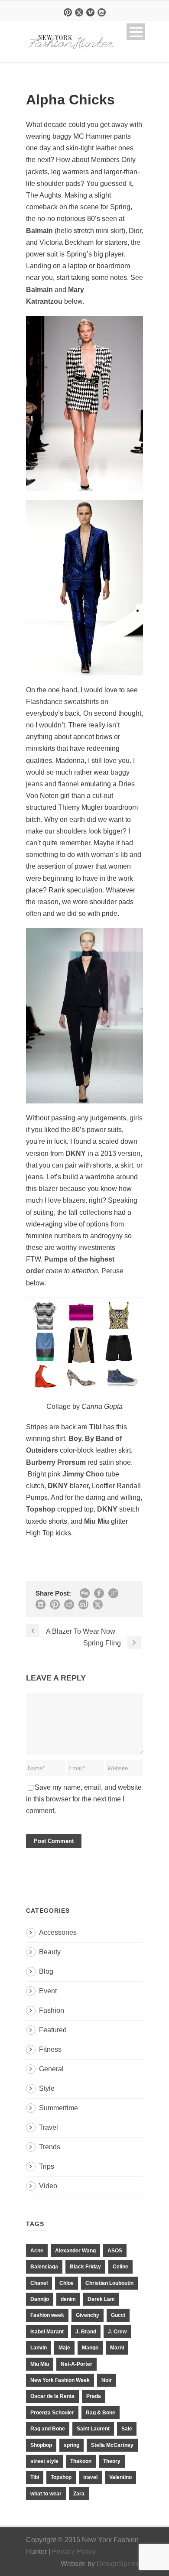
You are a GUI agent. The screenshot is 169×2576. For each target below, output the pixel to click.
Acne (37, 2251)
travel (90, 2477)
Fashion (52, 2010)
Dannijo (40, 2299)
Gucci (118, 2315)
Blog (46, 1971)
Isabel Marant (47, 2332)
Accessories (58, 1932)
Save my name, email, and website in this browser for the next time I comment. (84, 1799)
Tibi (35, 2477)
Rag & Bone (101, 2413)
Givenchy (88, 2315)
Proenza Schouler (52, 2413)
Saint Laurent (93, 2429)
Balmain (39, 231)
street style (44, 2461)
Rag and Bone (48, 2429)
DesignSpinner (120, 2564)
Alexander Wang (75, 2251)
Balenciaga (44, 2267)
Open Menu (136, 32)
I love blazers (65, 1200)
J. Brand (86, 2332)
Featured (53, 2030)
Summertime (58, 2108)
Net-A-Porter (76, 2364)
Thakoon (81, 2461)
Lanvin (39, 2348)
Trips (47, 2166)
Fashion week (47, 2315)
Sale (127, 2429)
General (51, 2069)
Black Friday (85, 2267)
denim (68, 2299)
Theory (112, 2461)
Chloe (67, 2283)
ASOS (115, 2251)
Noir (107, 2380)
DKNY (76, 1153)
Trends (50, 2147)
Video (48, 2186)
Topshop (61, 2477)
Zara (79, 2494)
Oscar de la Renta (52, 2396)
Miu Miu (40, 2364)
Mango (90, 2348)
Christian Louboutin (109, 2283)
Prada (94, 2396)
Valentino (120, 2477)
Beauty (50, 1952)
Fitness (50, 2049)
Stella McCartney (112, 2445)
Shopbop (41, 2445)
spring (71, 2445)
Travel (49, 2127)
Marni (117, 2348)
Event (48, 1991)
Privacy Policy (74, 2552)
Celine (120, 2267)
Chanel (39, 2283)
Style (47, 2088)
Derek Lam (101, 2299)
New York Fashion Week (60, 2380)
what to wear (46, 2494)
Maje (64, 2348)
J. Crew (117, 2332)
